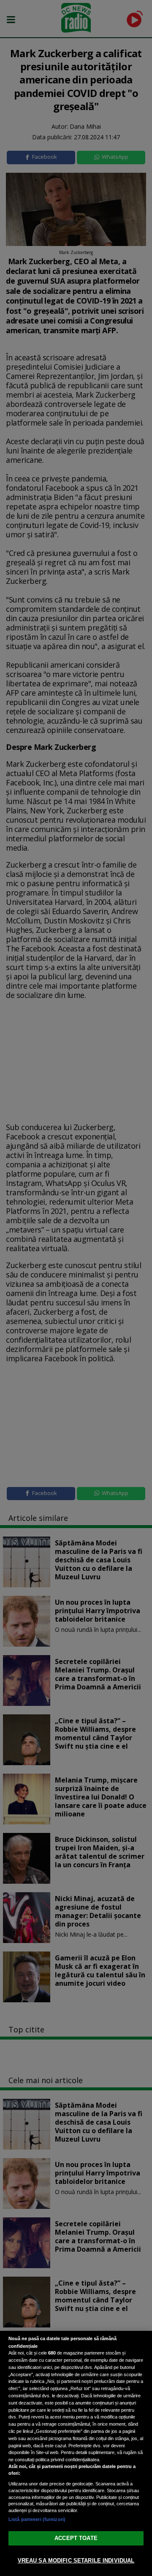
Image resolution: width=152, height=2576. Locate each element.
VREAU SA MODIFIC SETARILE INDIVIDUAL (76, 2561)
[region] (76, 2453)
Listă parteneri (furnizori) (37, 2519)
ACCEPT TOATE (76, 2538)
